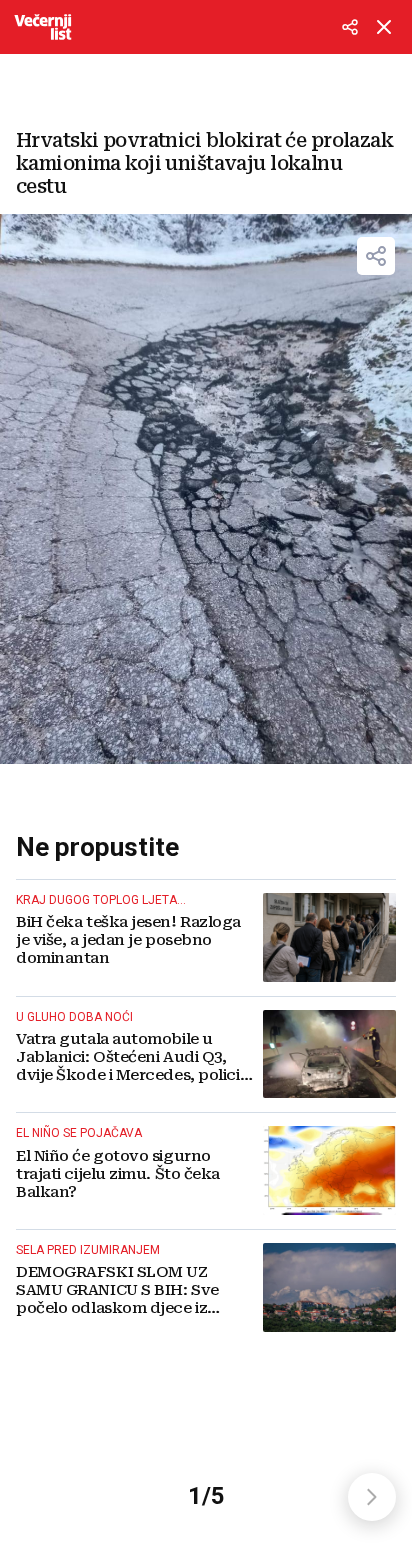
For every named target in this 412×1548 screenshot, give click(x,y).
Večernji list (43, 27)
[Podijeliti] (350, 27)
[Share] (376, 256)
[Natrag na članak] (384, 27)
